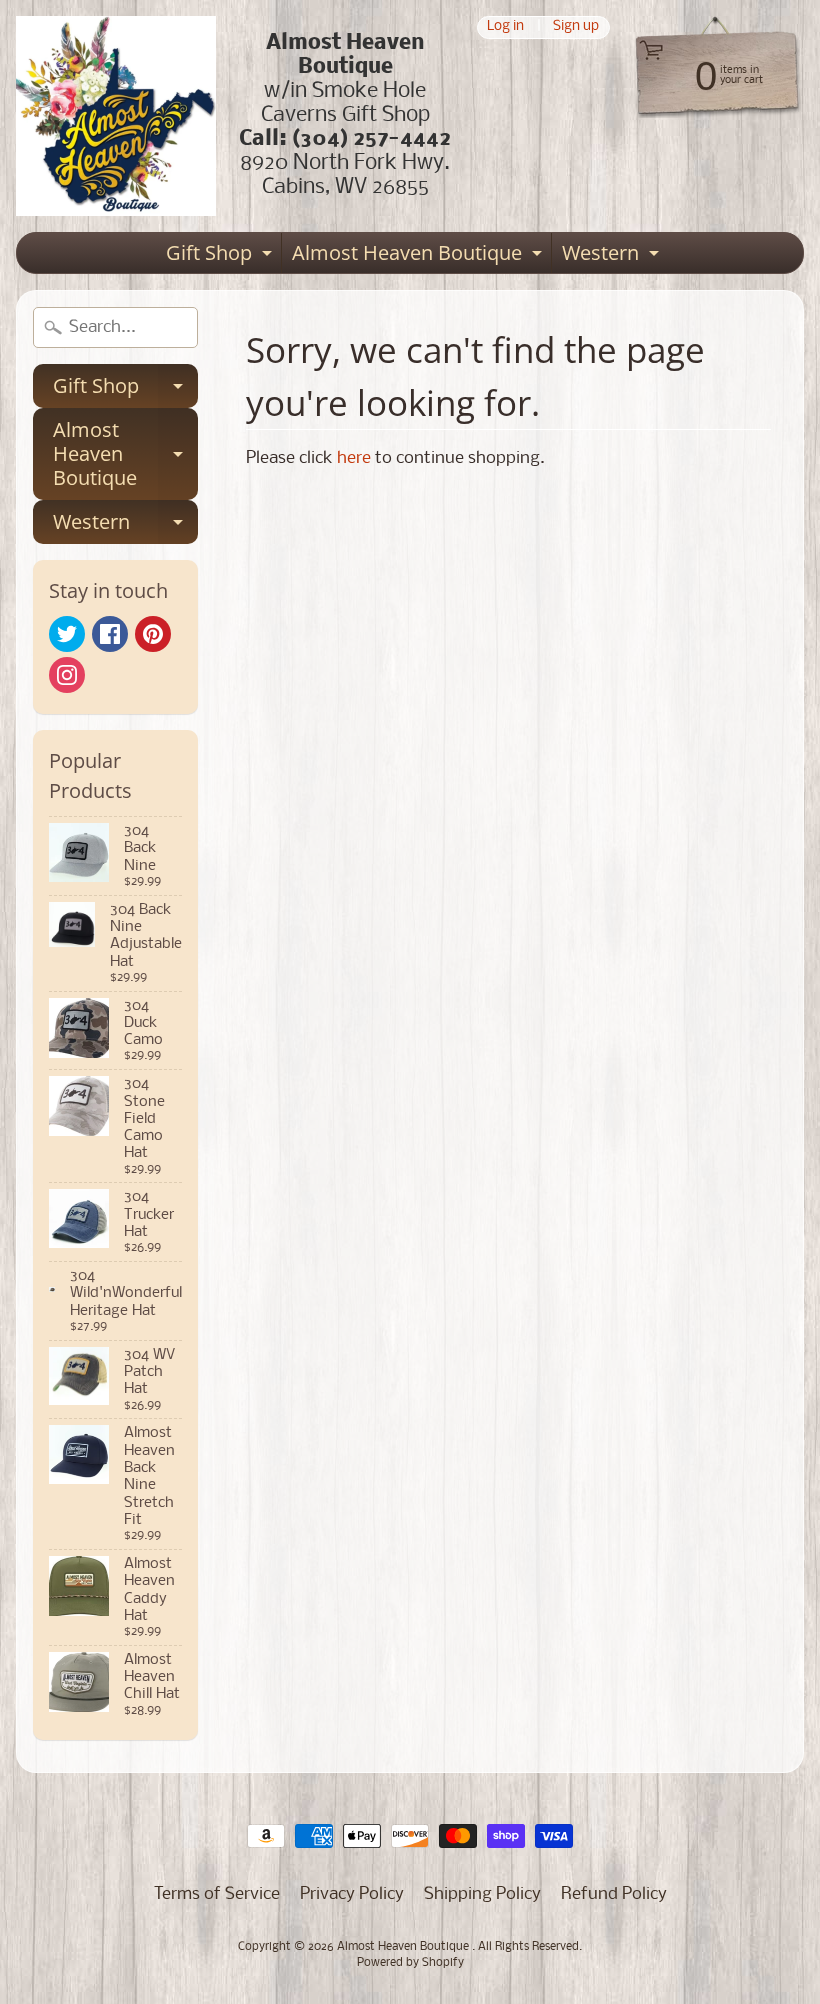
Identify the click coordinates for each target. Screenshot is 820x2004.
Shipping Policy (482, 1894)
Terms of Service (217, 1894)
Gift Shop (221, 256)
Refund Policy (614, 1894)
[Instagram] (67, 675)
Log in (505, 27)
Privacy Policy (352, 1894)
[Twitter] (67, 634)
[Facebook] (110, 634)
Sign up (576, 27)
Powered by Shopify (410, 1963)
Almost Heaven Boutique (419, 256)
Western (613, 256)
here (354, 458)
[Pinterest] (153, 634)
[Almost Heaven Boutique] (116, 116)
